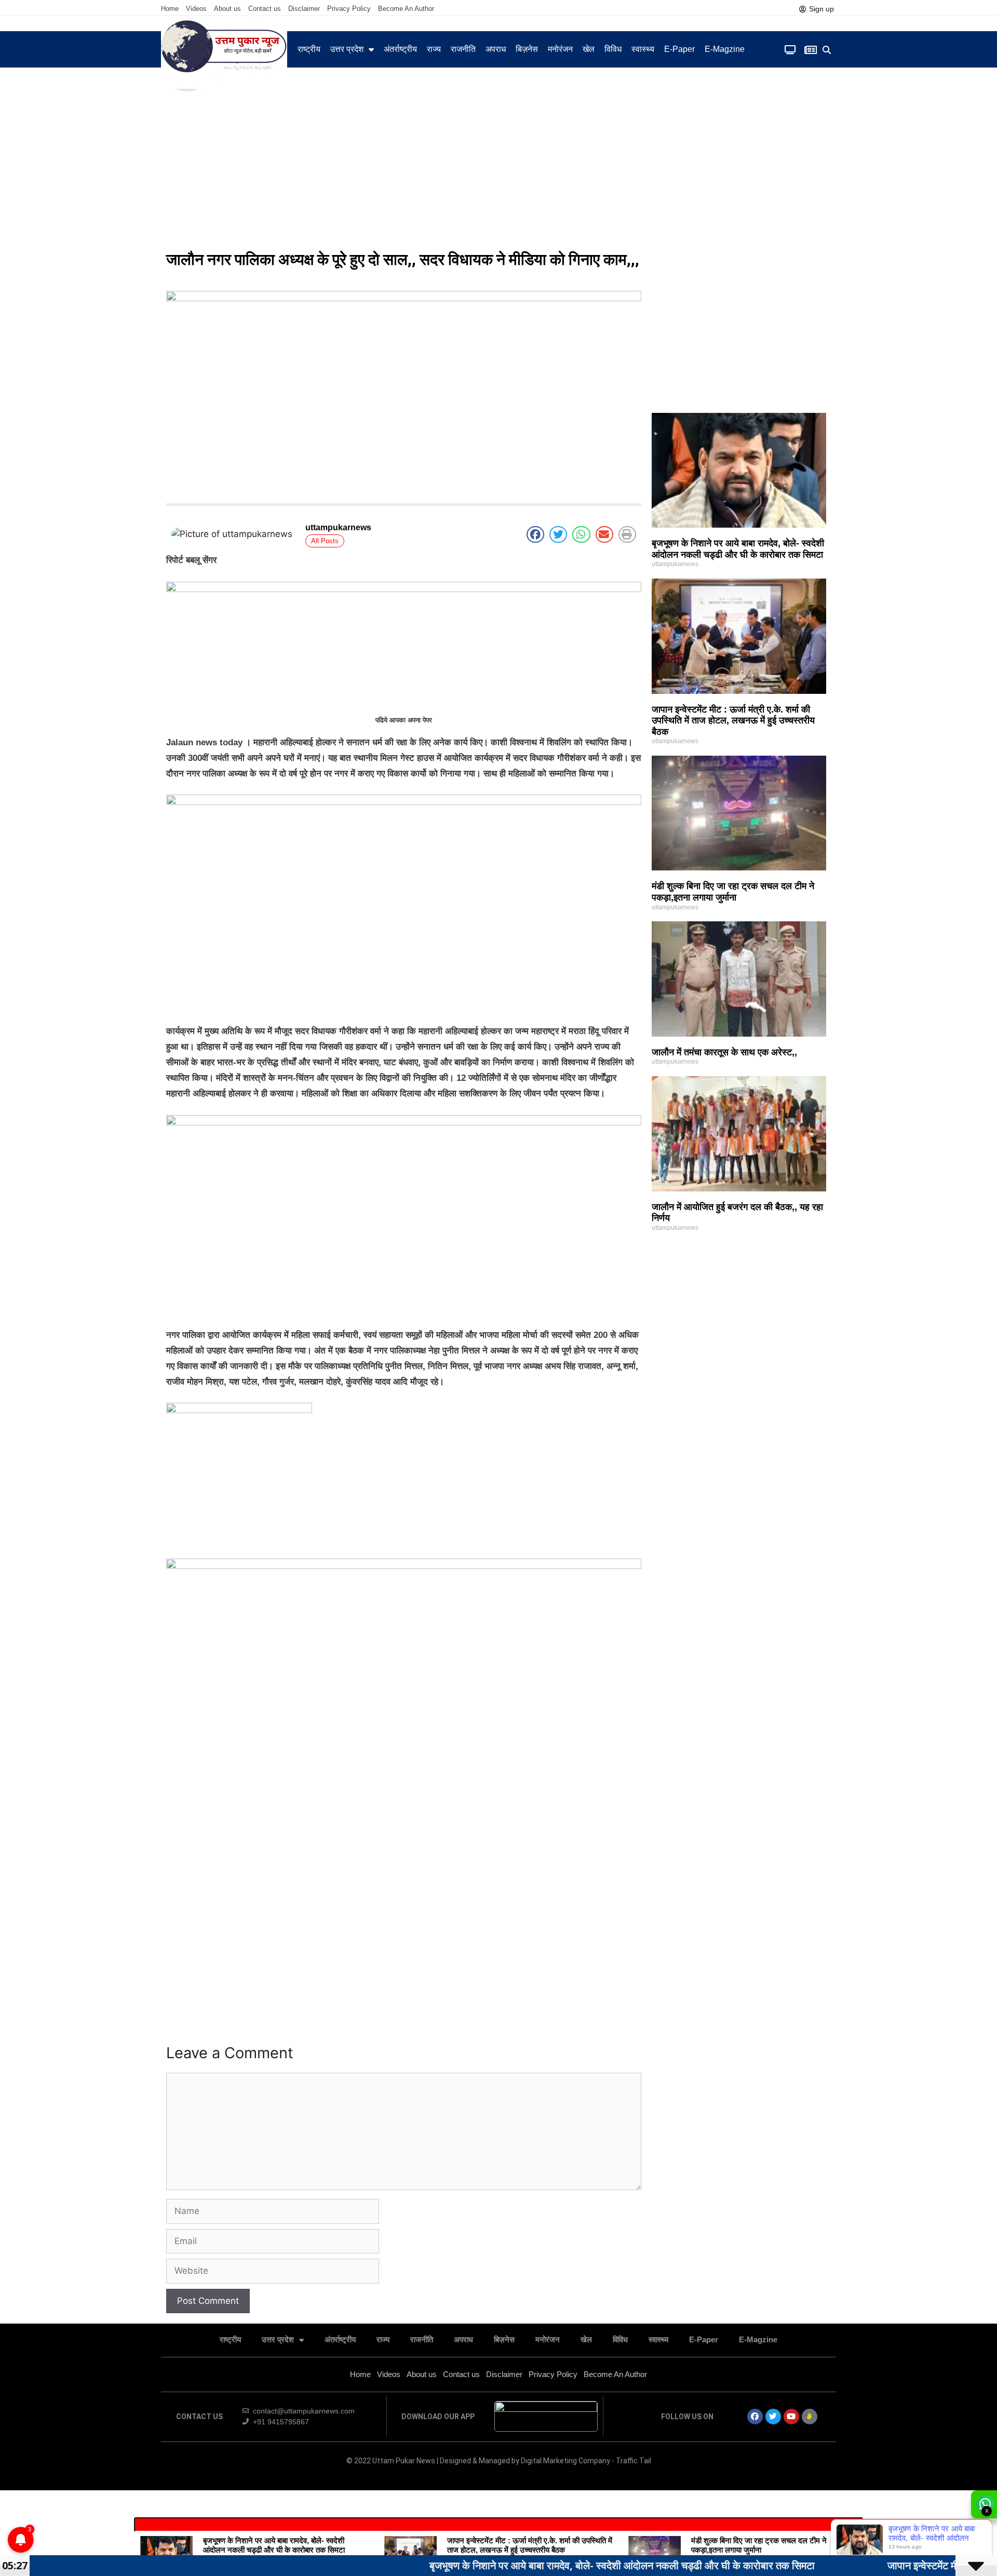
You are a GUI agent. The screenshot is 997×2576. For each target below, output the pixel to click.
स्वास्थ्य (643, 49)
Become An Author (406, 9)
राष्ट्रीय (309, 49)
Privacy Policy (349, 9)
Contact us (265, 9)
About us (227, 9)
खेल (589, 49)
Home (170, 9)
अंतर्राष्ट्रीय (400, 49)
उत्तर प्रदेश (347, 49)
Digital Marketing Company (566, 2461)
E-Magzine (725, 49)
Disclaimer (304, 9)
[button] (827, 50)
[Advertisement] (498, 166)
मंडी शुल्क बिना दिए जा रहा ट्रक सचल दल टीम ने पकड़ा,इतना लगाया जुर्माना (733, 892)
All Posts (325, 541)
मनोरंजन (560, 49)
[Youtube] (791, 2417)
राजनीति (463, 49)
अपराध (496, 49)
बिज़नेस (527, 49)
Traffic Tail (634, 2461)
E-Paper (679, 49)
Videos (196, 9)
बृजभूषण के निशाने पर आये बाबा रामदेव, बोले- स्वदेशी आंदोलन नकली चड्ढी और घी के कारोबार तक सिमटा (738, 549)
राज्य (434, 49)
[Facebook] (755, 2417)
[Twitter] (773, 2417)
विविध (613, 49)
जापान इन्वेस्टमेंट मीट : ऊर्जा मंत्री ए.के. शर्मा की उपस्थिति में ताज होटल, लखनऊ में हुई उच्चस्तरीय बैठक (733, 721)
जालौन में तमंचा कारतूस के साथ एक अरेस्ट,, (724, 1052)
